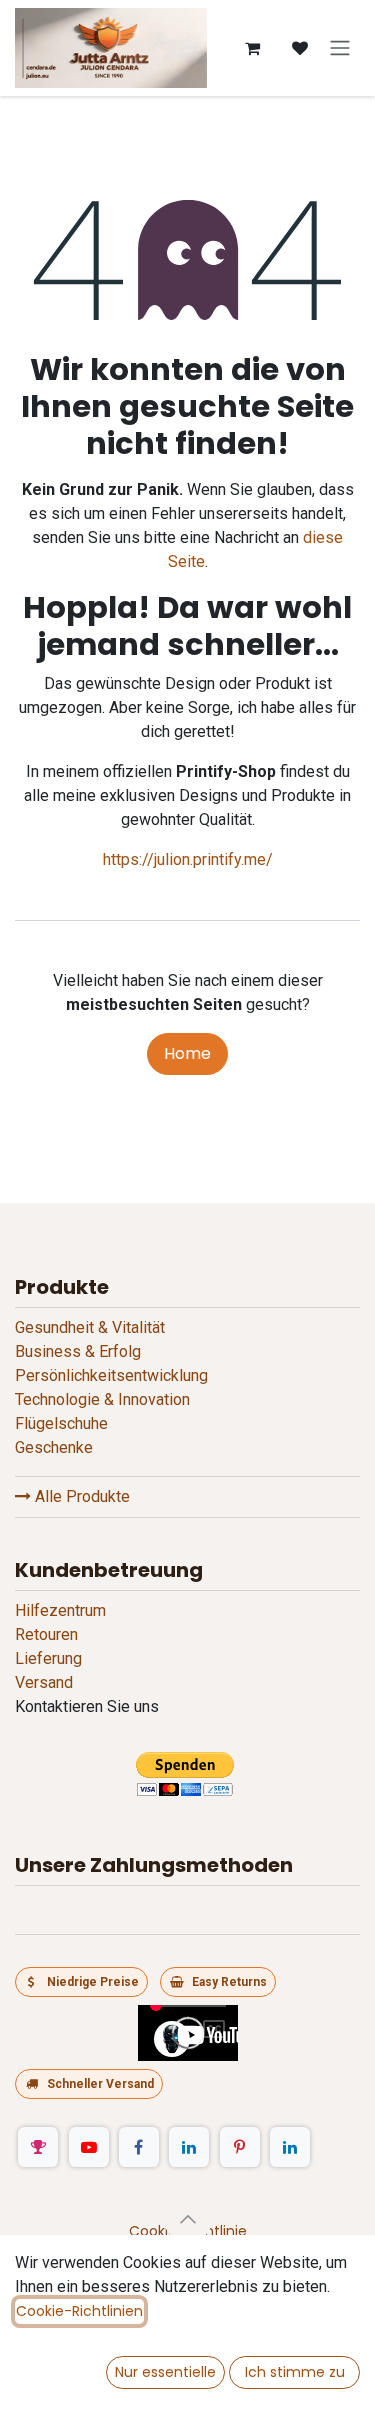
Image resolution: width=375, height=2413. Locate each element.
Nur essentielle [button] (165, 2372)
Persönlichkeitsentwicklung (111, 1375)
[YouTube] (89, 2147)
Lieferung (48, 1658)
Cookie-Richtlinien (79, 2311)
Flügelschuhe (61, 1423)
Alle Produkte (80, 1496)
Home (187, 1053)
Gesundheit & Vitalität (90, 1327)
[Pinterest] (240, 2147)
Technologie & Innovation (102, 1399)
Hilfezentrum (60, 1610)
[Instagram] (38, 2147)
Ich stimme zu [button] (295, 2372)
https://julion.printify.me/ (188, 859)
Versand (44, 1682)
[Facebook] (139, 2147)
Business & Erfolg (78, 1351)
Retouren (46, 1634)
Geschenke (54, 1447)
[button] (188, 2219)
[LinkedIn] (189, 2147)
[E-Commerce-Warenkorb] (252, 48)
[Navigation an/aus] (340, 48)
